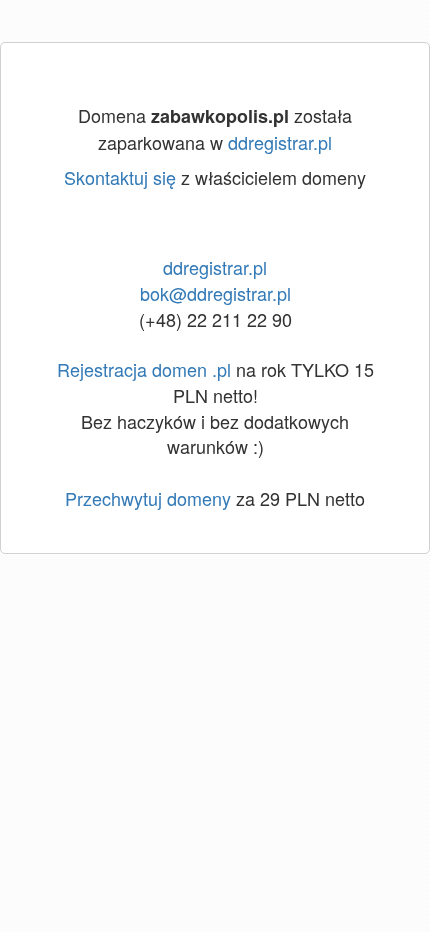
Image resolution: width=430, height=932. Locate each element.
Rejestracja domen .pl (144, 369)
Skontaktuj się (120, 177)
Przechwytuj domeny (148, 498)
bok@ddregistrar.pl (215, 293)
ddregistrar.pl (280, 142)
